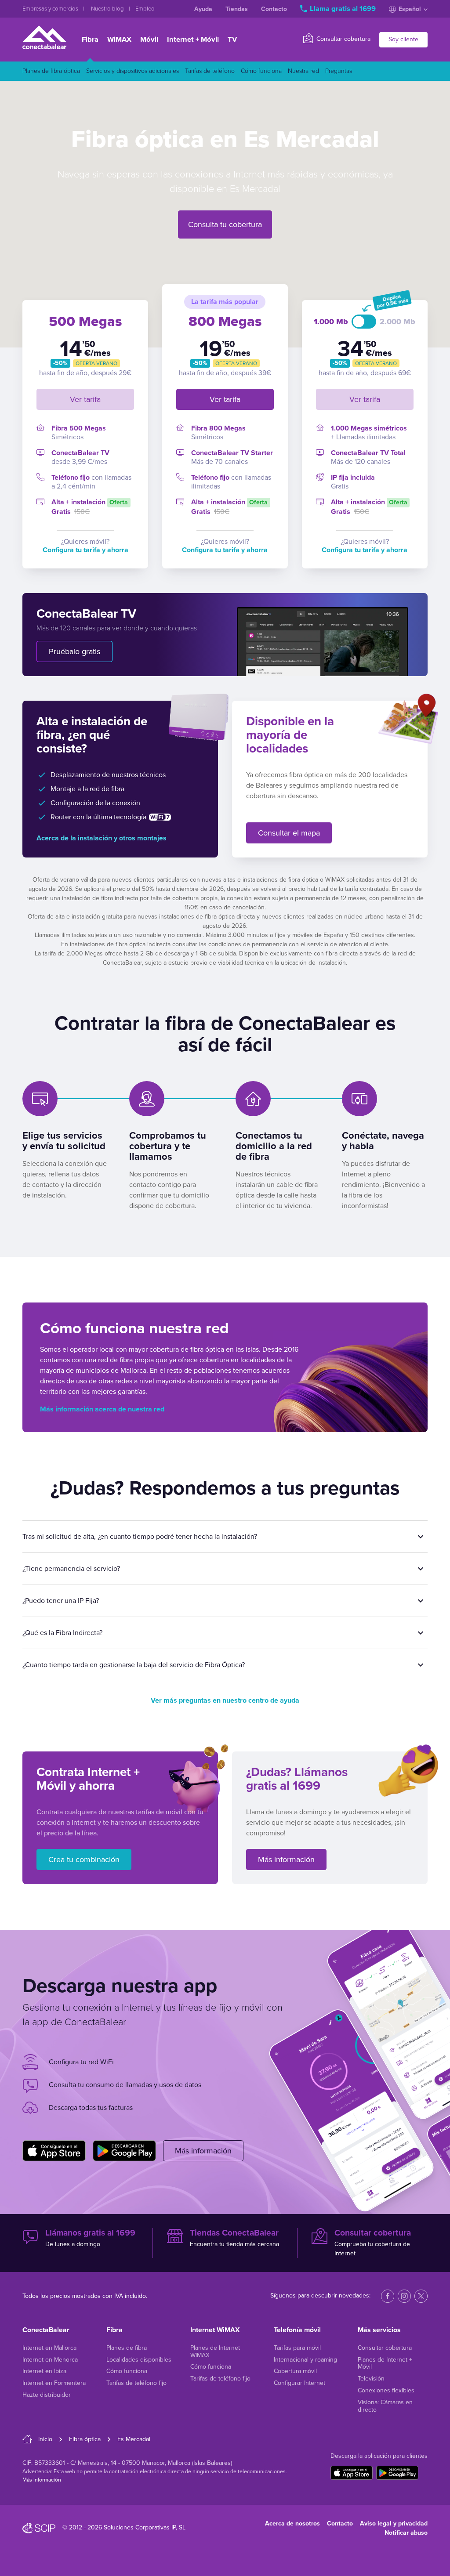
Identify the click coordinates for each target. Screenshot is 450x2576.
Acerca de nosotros (292, 2524)
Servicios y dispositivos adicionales (132, 71)
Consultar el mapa (289, 833)
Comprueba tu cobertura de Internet (373, 2242)
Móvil (149, 40)
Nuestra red (303, 71)
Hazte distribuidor (47, 2395)
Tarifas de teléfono (210, 71)
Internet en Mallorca (49, 2348)
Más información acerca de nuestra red (102, 1409)
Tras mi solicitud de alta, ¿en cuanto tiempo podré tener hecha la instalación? (140, 1537)
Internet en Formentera (54, 2383)
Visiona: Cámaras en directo (385, 2406)
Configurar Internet (299, 2383)
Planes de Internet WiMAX (215, 2352)
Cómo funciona (261, 71)
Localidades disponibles (139, 2360)
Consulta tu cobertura (225, 224)
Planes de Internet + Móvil (385, 2363)
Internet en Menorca (50, 2360)
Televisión (371, 2379)
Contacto (274, 9)
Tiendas (237, 9)
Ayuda (203, 9)
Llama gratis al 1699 (343, 9)
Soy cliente (403, 39)
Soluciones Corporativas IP (140, 2527)
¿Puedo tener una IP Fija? (61, 1601)
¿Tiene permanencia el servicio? (71, 1569)
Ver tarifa (85, 399)
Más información (286, 1860)
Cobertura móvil (295, 2371)
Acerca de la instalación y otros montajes (102, 838)
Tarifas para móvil (297, 2348)
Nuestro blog (108, 9)
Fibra (90, 40)
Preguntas (339, 71)
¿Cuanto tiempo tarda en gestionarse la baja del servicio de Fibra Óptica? (134, 1665)
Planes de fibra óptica (51, 71)
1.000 (325, 322)
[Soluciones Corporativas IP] (39, 2528)
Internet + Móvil (193, 40)
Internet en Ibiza (44, 2371)
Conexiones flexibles (386, 2390)
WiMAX (119, 40)
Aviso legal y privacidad (394, 2524)
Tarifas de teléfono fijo (136, 2383)
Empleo (145, 9)
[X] (421, 2296)
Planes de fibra (127, 2348)
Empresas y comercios (51, 9)
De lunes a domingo (90, 2238)
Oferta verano (96, 363)
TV (232, 40)
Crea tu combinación (84, 1860)
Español (410, 9)
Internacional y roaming (305, 2360)
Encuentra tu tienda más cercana (234, 2238)
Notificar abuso (406, 2533)
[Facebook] (388, 2296)
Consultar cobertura (343, 39)
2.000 (392, 322)
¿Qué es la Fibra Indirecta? (62, 1633)
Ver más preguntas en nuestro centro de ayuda (225, 1700)
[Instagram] (404, 2296)
